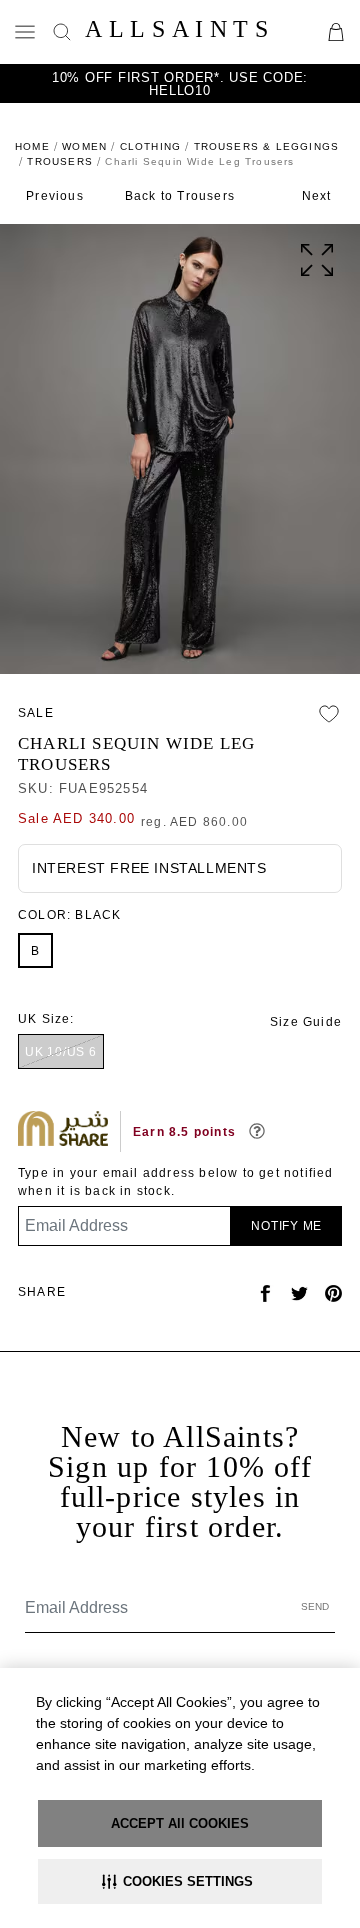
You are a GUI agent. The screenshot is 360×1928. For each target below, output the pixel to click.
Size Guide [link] (306, 1022)
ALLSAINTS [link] (179, 29)
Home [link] (32, 146)
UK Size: (46, 1019)
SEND (315, 1606)
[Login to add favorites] (329, 714)
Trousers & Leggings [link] (267, 146)
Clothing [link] (151, 146)
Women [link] (84, 146)
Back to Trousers (180, 196)
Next (317, 196)
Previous (55, 196)
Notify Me (286, 1226)
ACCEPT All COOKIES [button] (180, 1823)
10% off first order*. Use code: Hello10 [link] (180, 84)
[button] (180, 1881)
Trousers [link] (60, 161)
